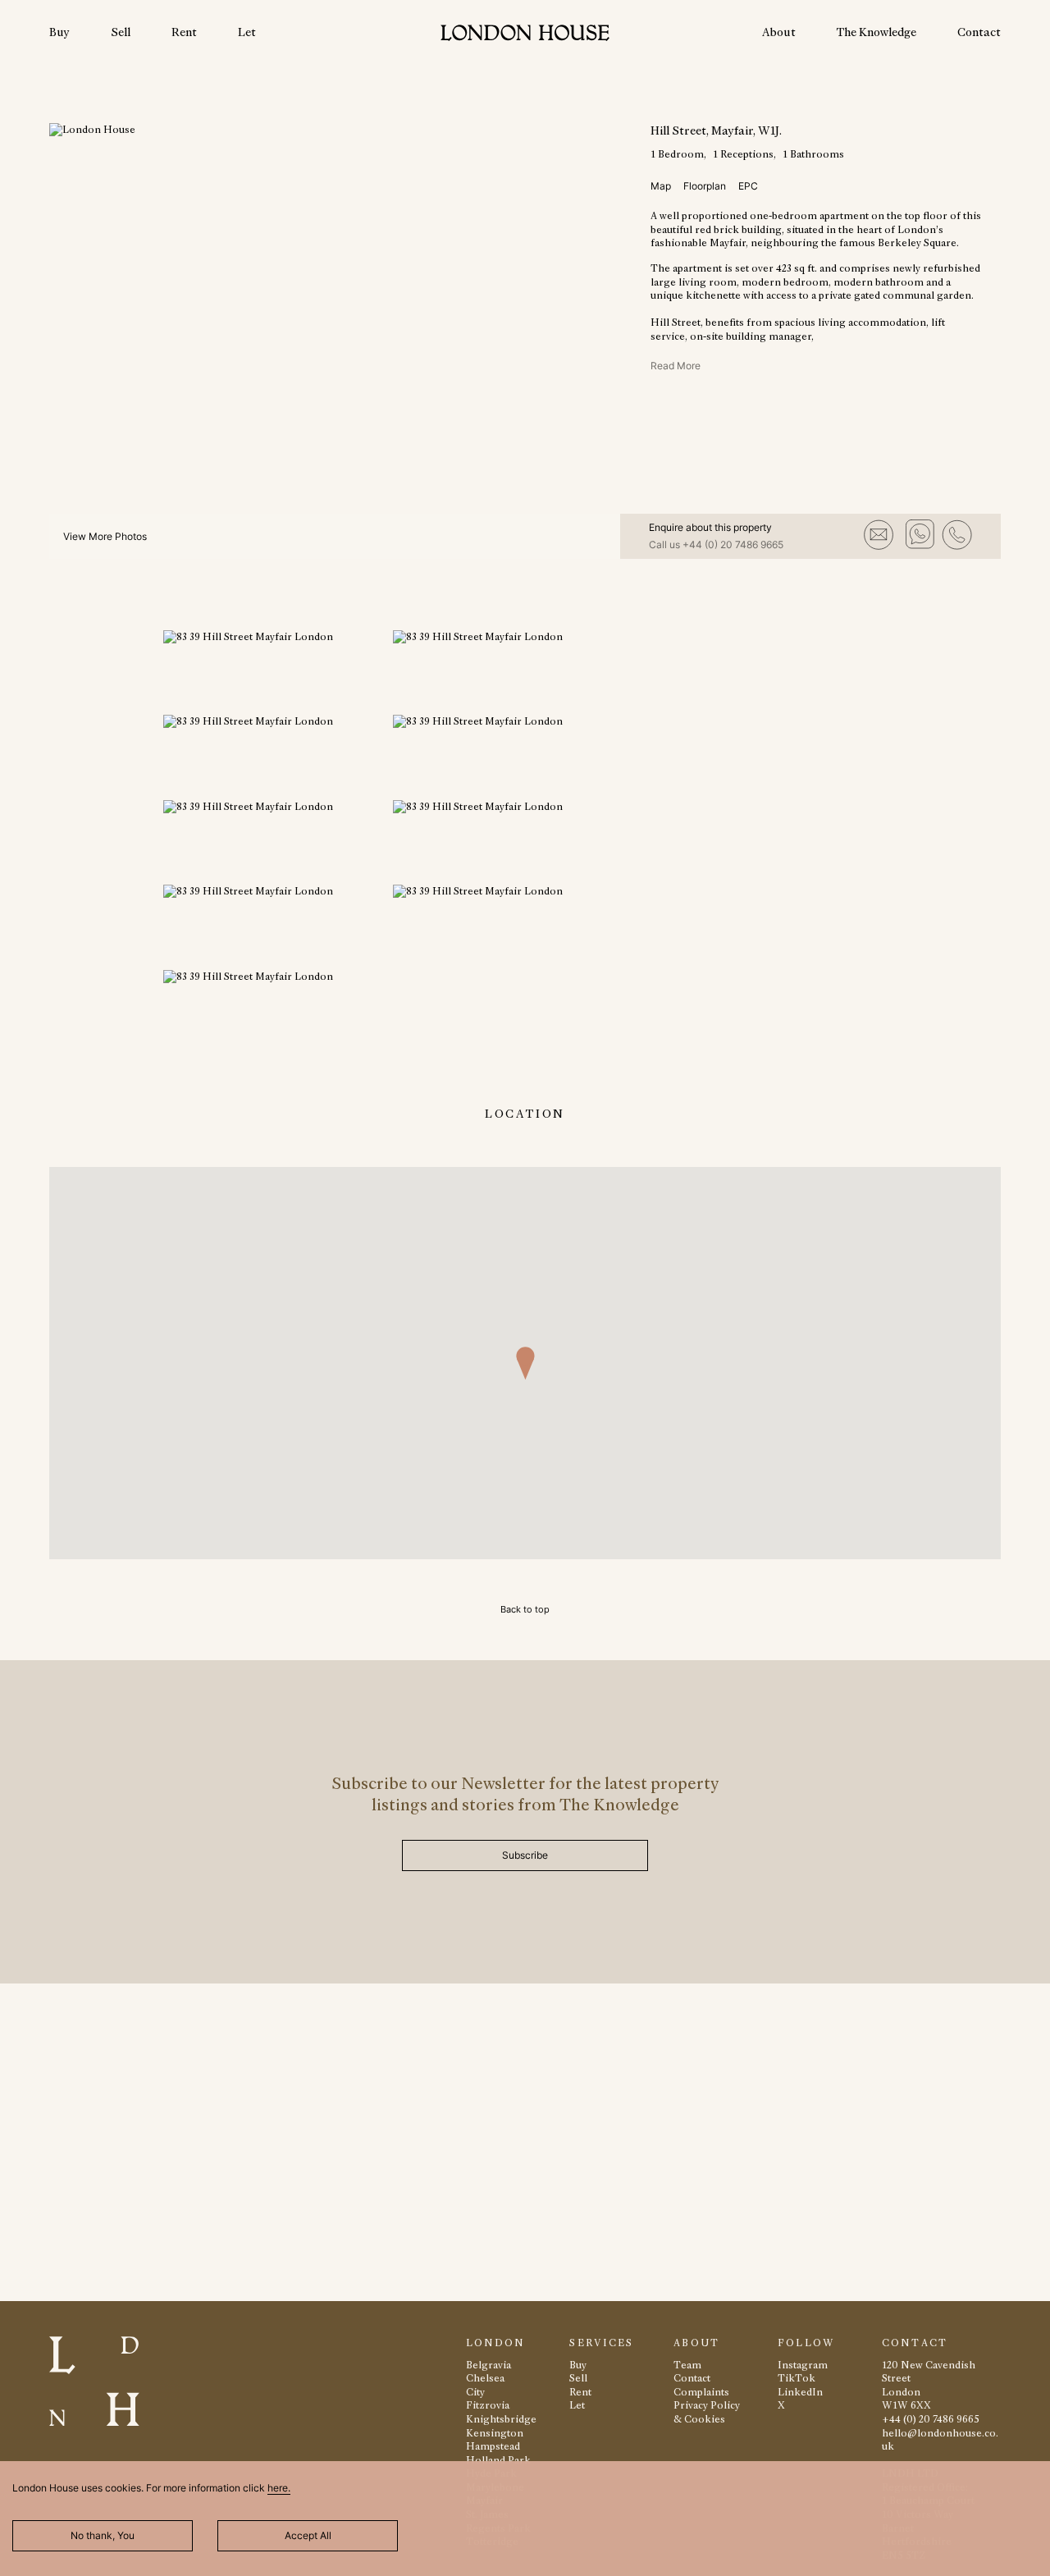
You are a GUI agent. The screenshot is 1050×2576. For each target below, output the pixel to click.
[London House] (525, 35)
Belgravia (488, 2365)
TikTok (797, 2378)
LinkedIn (800, 2392)
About (779, 32)
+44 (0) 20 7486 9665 (733, 544)
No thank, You (103, 2535)
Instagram (803, 2365)
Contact (979, 32)
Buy (59, 32)
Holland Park (498, 2460)
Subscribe (525, 1855)
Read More (676, 366)
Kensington (495, 2433)
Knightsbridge (501, 2419)
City (475, 2392)
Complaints (701, 2392)
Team (687, 2365)
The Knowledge (877, 32)
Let (247, 32)
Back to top (525, 1609)
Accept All (308, 2535)
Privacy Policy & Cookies (707, 2412)
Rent (184, 32)
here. (279, 2488)
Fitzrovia (488, 2405)
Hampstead (493, 2446)
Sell (121, 32)
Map (661, 186)
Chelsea (485, 2378)
